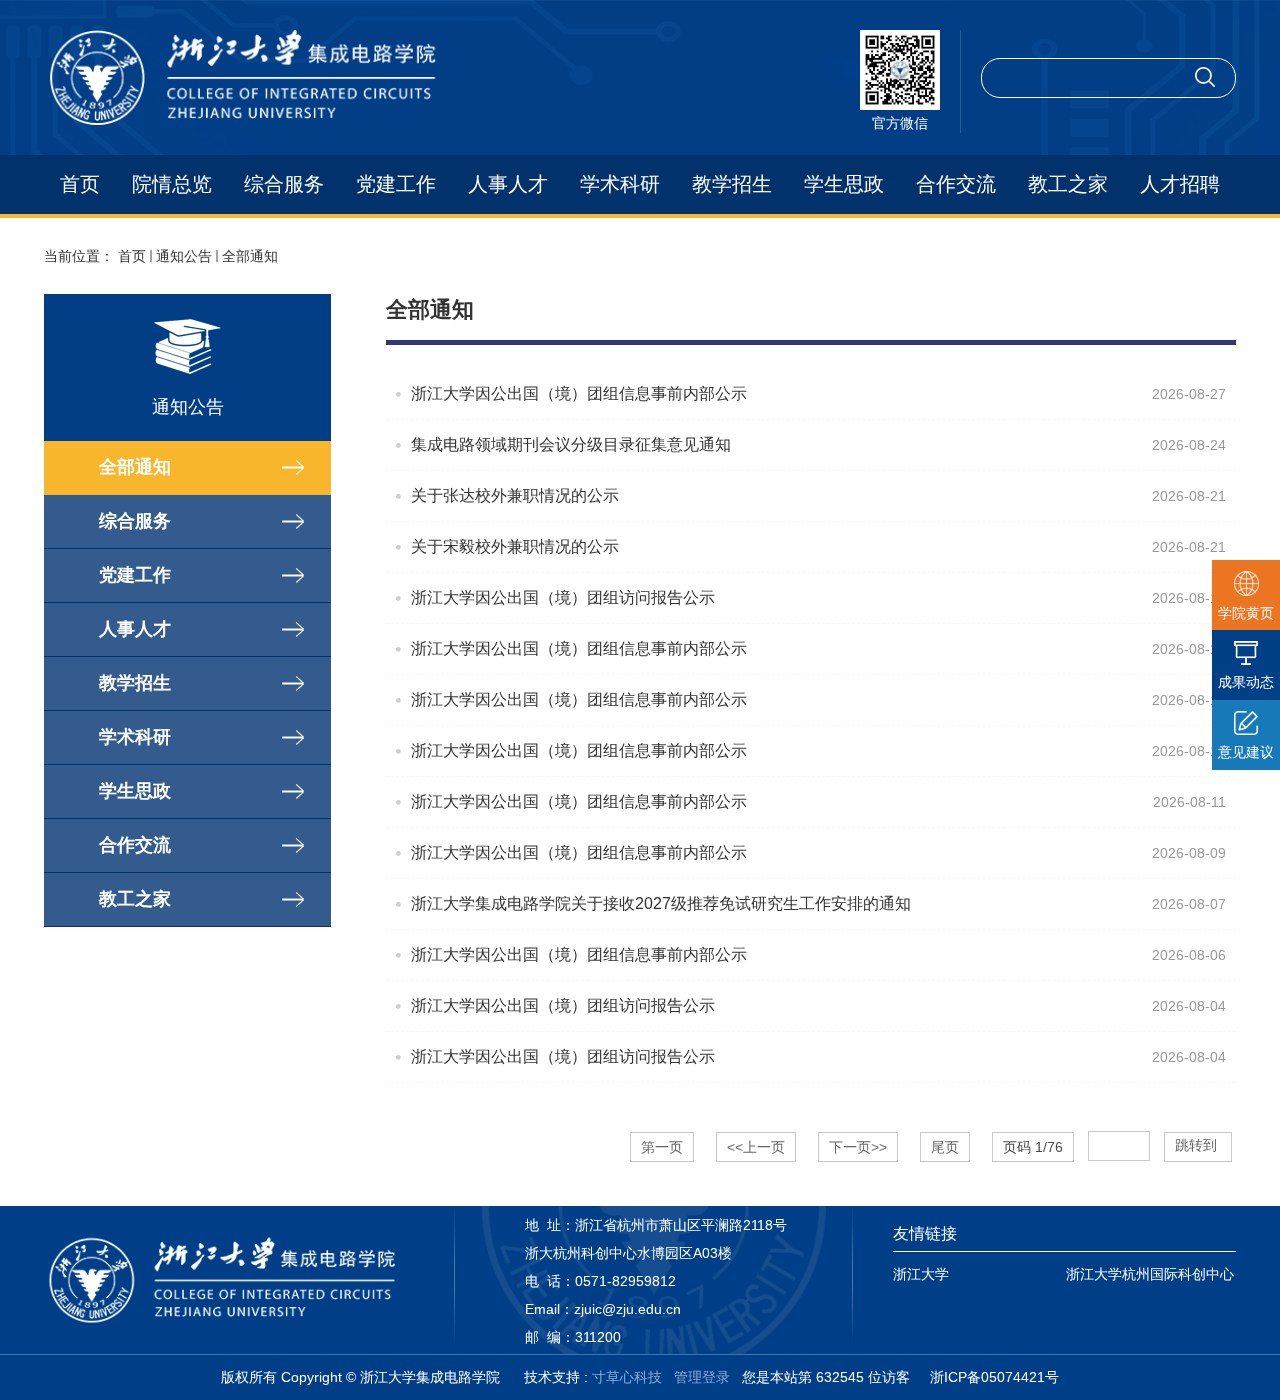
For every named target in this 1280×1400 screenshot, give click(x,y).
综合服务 (284, 184)
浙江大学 (921, 1274)
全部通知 (250, 256)
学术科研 (620, 184)
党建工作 (396, 184)
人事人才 (508, 184)
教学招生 (732, 184)
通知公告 (184, 256)
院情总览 (172, 184)
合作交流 (956, 184)
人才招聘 (1180, 184)
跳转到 (1198, 1145)
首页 (80, 184)
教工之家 (1068, 184)
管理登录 (702, 1377)
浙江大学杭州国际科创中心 (1150, 1274)
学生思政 (844, 184)
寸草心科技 (627, 1377)
